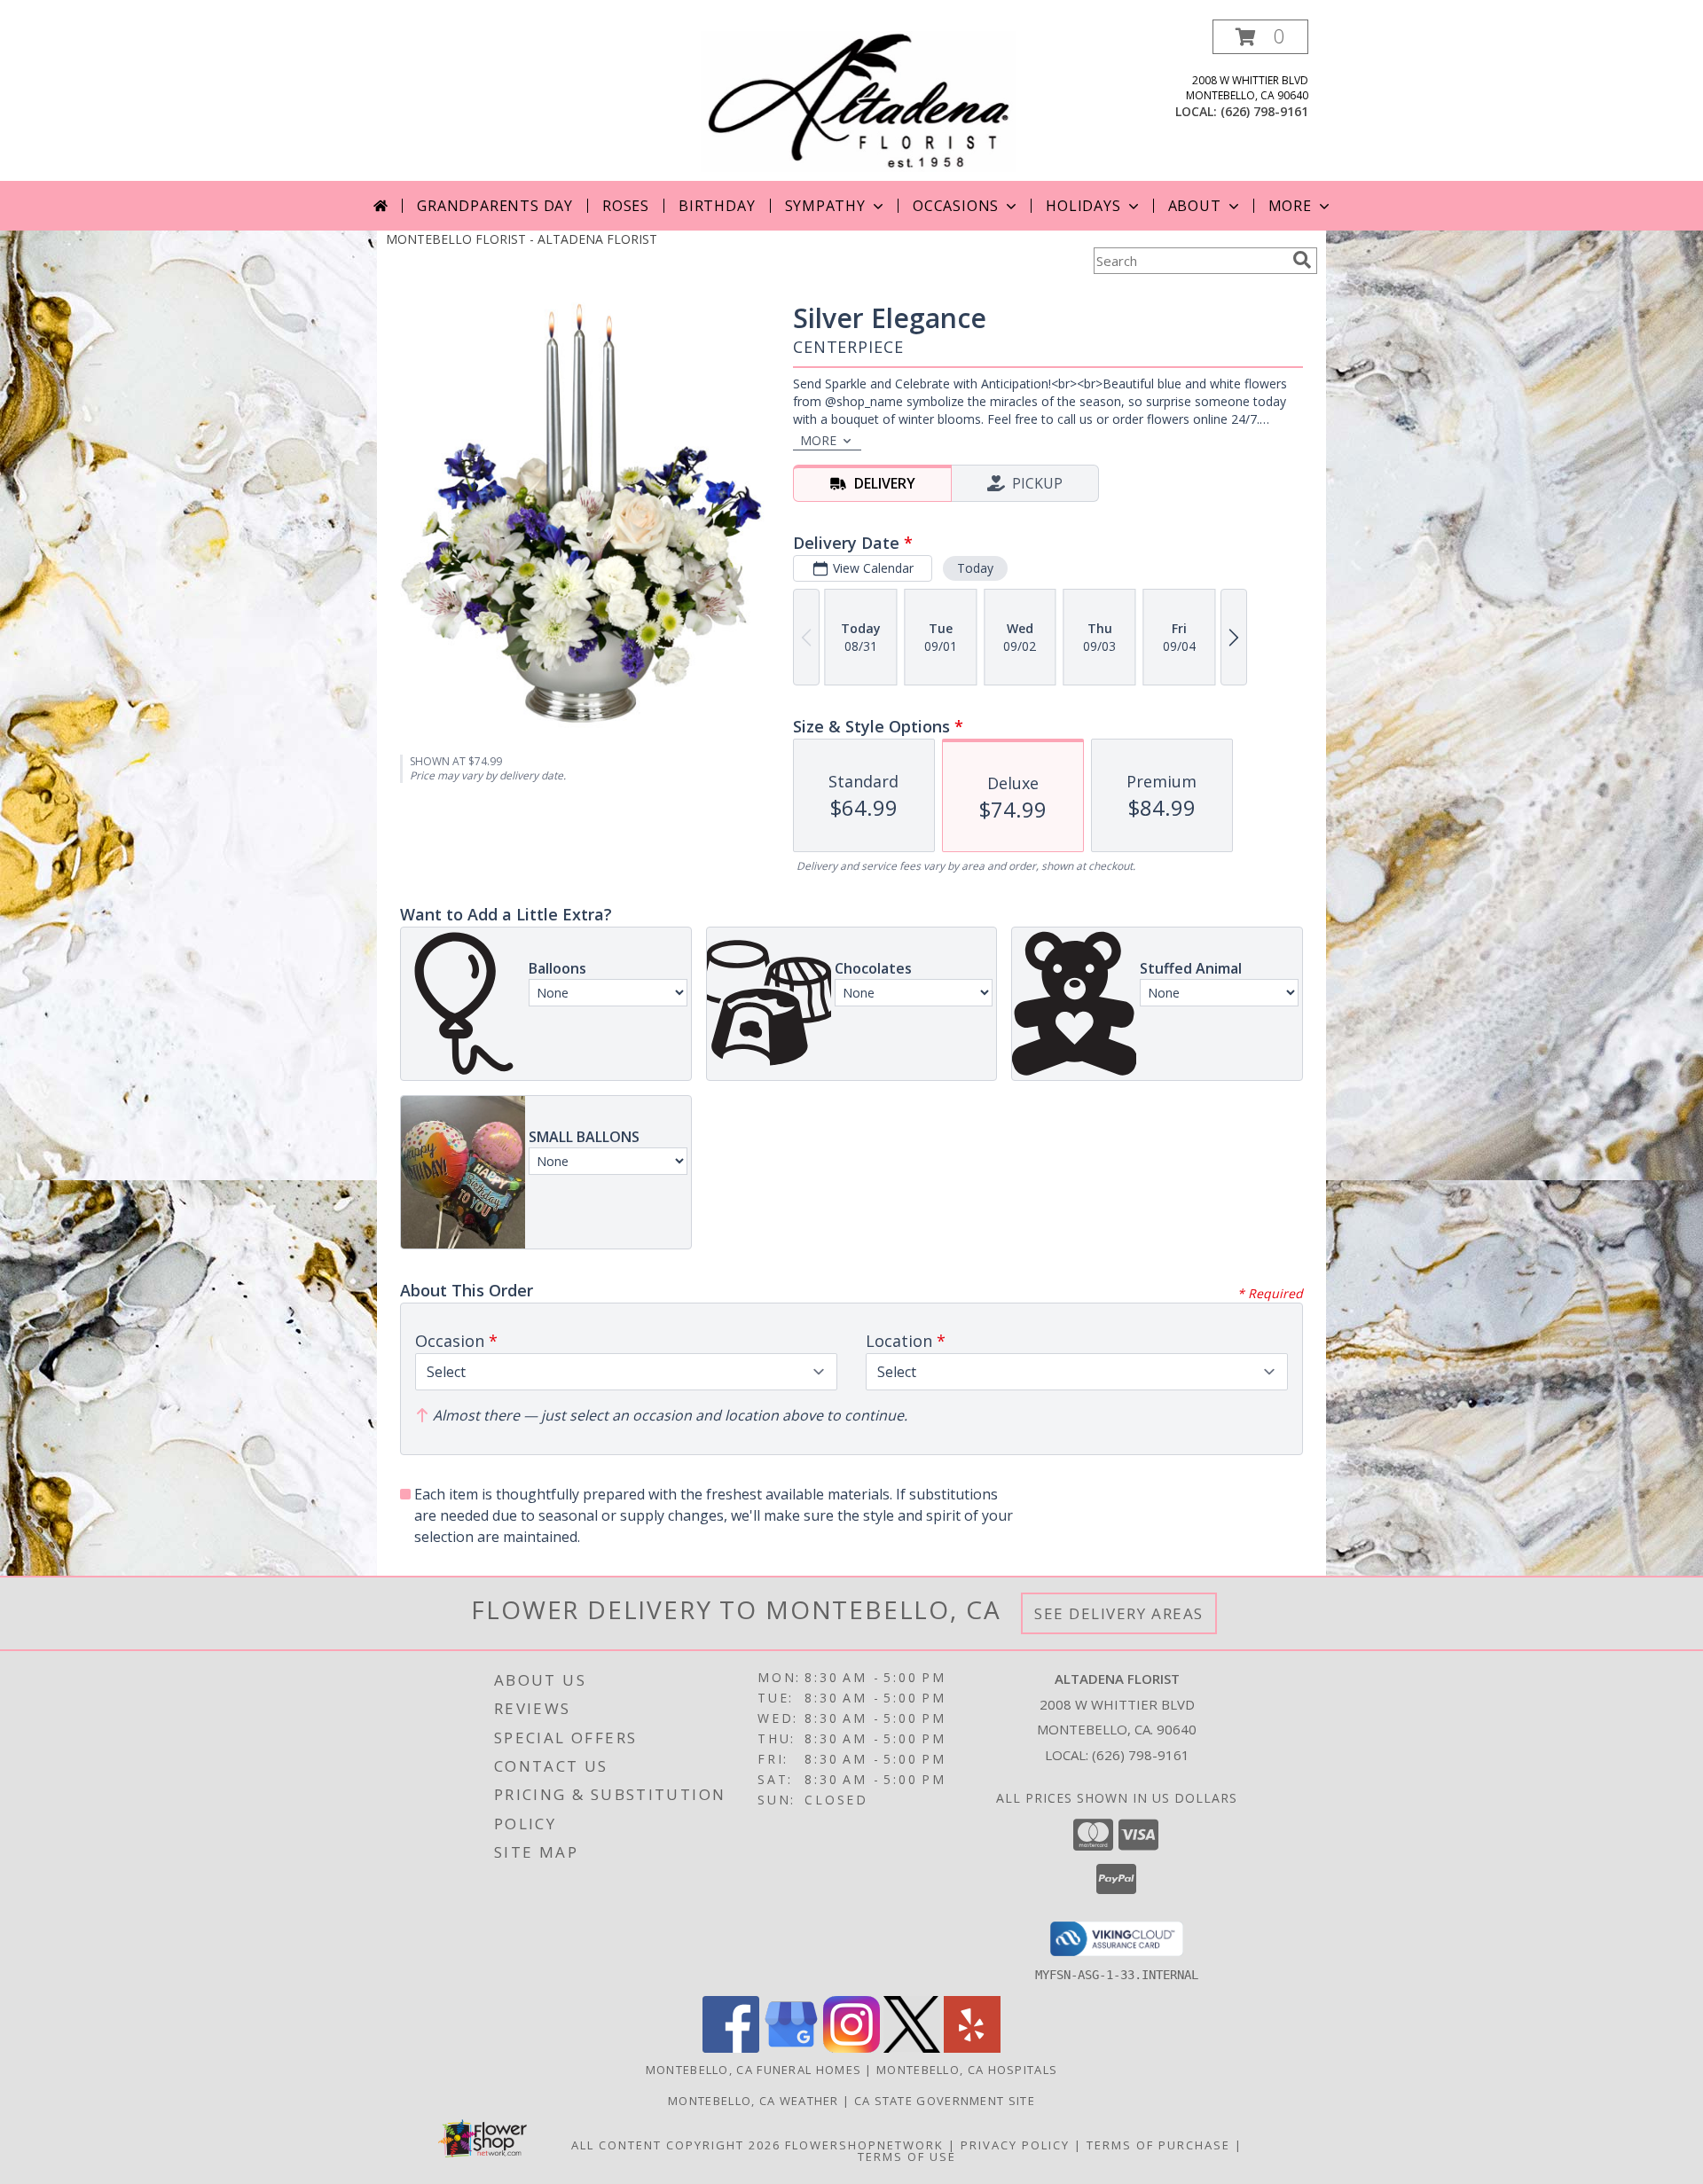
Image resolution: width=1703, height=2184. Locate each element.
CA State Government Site (945, 2101)
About (1195, 206)
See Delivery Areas (1119, 1613)
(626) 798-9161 (1264, 111)
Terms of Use (907, 2157)
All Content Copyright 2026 (676, 2145)
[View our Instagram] (851, 2048)
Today (975, 568)
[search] (1302, 260)
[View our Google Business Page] (791, 2048)
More (1290, 206)
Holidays (1083, 206)
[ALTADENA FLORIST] (858, 100)
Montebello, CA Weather (753, 2101)
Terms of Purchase (1158, 2145)
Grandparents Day (495, 206)
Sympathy (825, 206)
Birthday (717, 206)
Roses (626, 206)
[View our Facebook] (731, 2048)
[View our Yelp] (972, 2048)
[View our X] (912, 2048)
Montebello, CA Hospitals (967, 2070)
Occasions (956, 206)
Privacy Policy (1015, 2145)
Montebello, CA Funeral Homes (753, 2070)
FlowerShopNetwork (864, 2145)
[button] (1260, 37)
